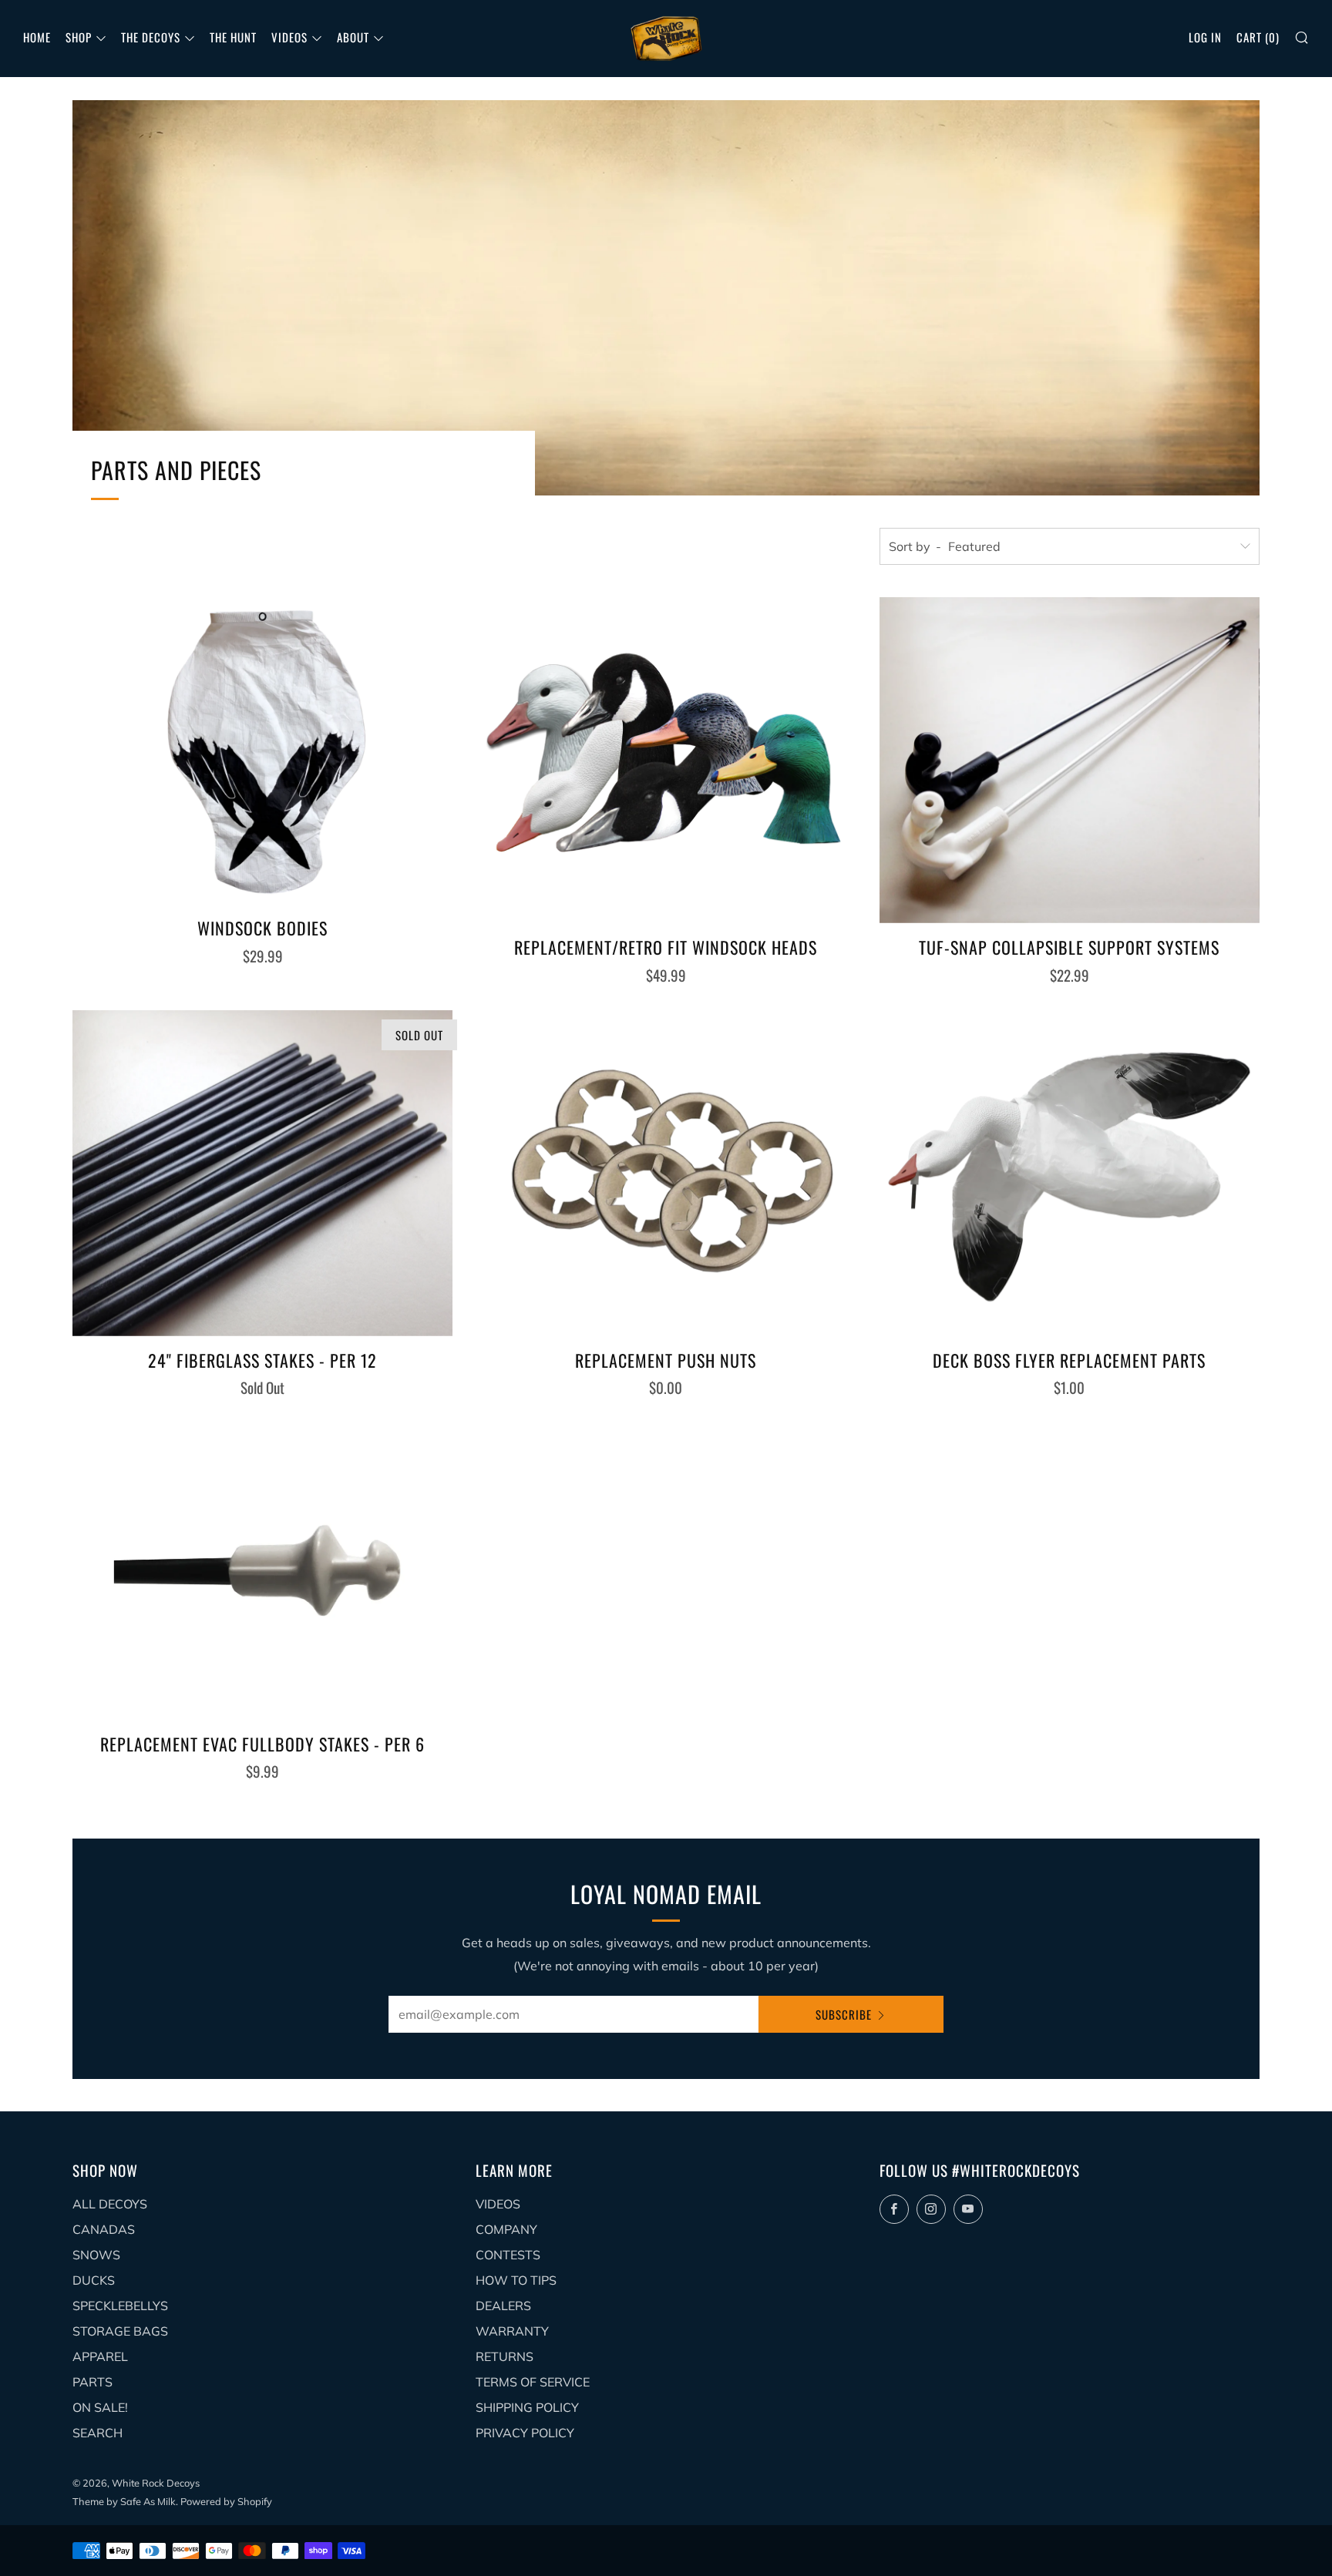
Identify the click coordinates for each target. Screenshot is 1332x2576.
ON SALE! (100, 2407)
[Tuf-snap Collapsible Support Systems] (1070, 760)
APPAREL (100, 2356)
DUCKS (94, 2280)
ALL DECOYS (110, 2204)
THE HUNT (233, 37)
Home (37, 37)
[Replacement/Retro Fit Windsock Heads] (666, 760)
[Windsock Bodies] (262, 751)
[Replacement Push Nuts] (666, 1173)
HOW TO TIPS (516, 2280)
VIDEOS (289, 37)
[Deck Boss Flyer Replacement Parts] (1070, 1173)
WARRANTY (512, 2331)
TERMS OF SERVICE (533, 2382)
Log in (1205, 37)
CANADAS (104, 2229)
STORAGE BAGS (120, 2331)
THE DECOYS (151, 37)
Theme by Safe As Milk (124, 2501)
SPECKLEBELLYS (120, 2306)
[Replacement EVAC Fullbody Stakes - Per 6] (262, 1571)
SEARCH (98, 2433)
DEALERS (503, 2306)
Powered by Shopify (226, 2501)
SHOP (79, 37)
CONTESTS (508, 2255)
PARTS (92, 2382)
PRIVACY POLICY (525, 2433)
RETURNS (505, 2356)
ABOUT (353, 37)
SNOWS (96, 2255)
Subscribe (844, 2014)
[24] (262, 1173)
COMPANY (506, 2229)
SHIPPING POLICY (527, 2407)
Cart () (1258, 37)
